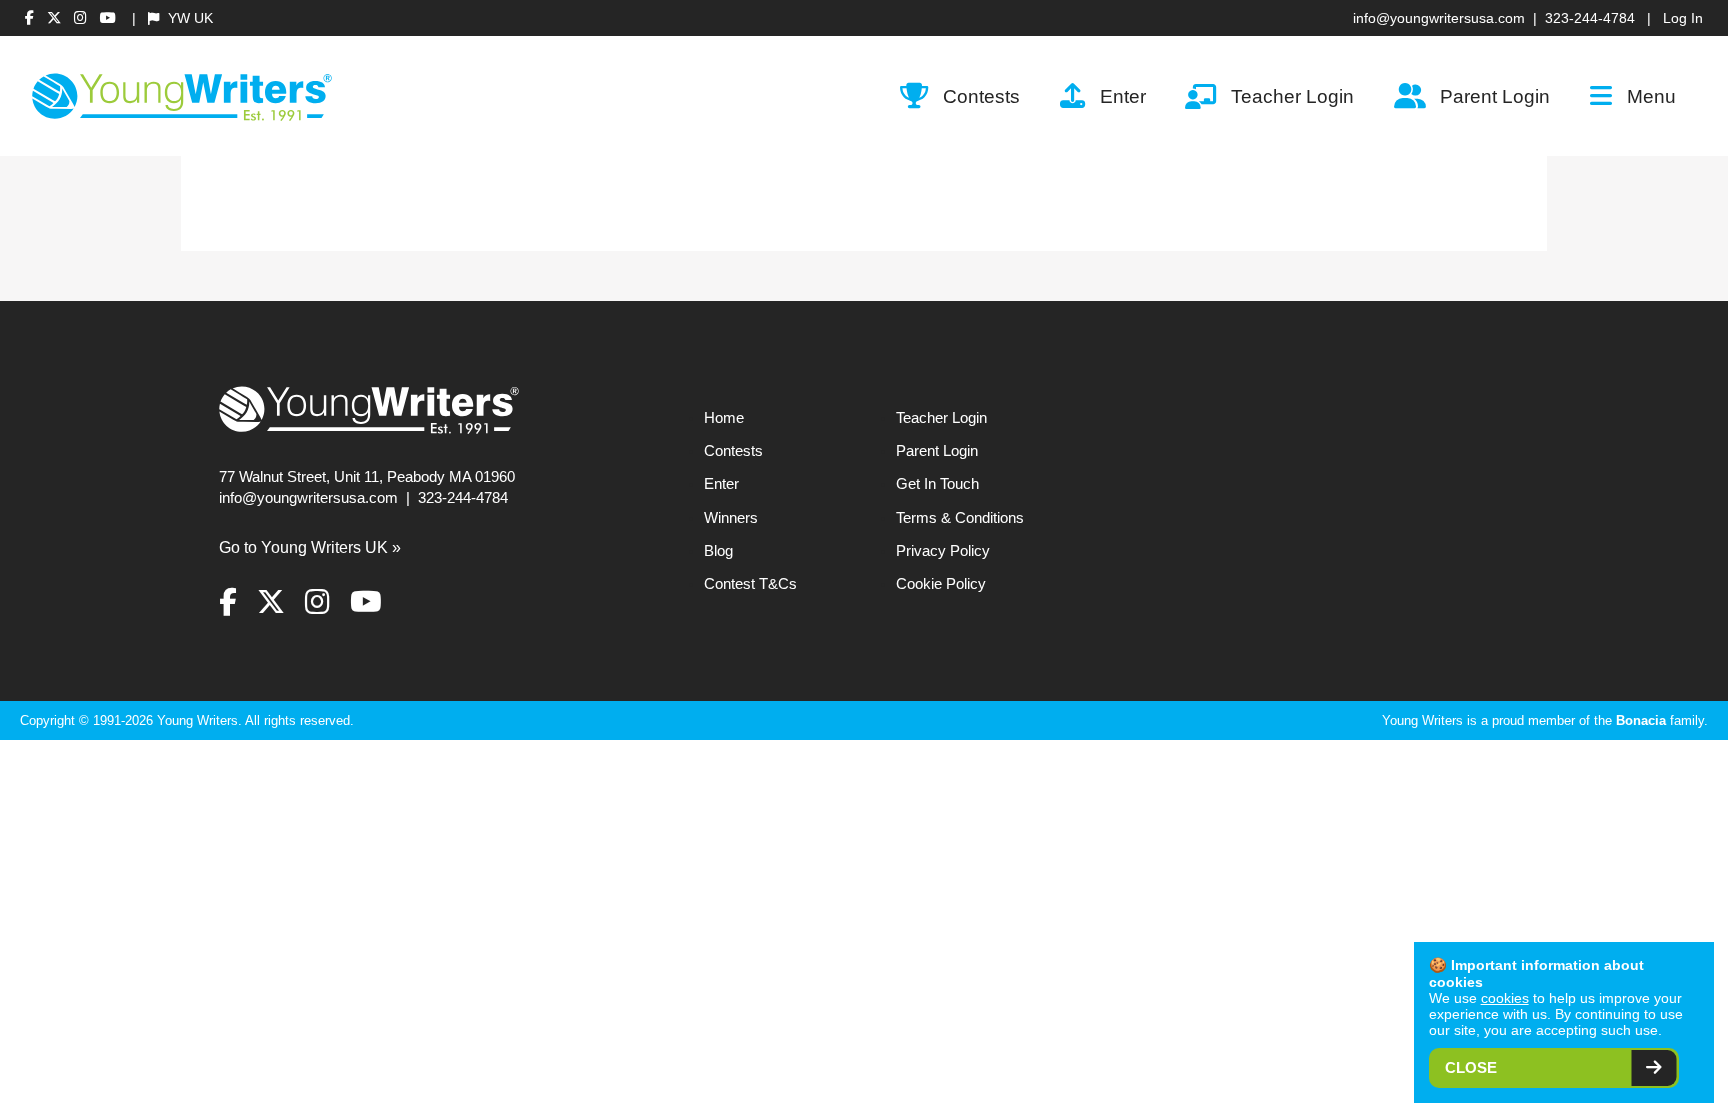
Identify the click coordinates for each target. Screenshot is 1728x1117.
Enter (1123, 96)
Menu (1651, 96)
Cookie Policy (941, 584)
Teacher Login (1292, 96)
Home (724, 418)
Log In (1683, 18)
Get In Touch (937, 484)
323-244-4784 (1590, 18)
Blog (718, 551)
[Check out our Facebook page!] (32, 18)
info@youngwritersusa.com (1439, 18)
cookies (1505, 998)
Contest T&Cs (750, 584)
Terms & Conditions (960, 518)
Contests (981, 96)
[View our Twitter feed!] (56, 18)
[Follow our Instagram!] (83, 18)
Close (1471, 1067)
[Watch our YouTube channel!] (108, 18)
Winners (731, 518)
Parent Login (1495, 96)
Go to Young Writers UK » (310, 547)
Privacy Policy (943, 551)
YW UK (188, 18)
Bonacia (1641, 720)
